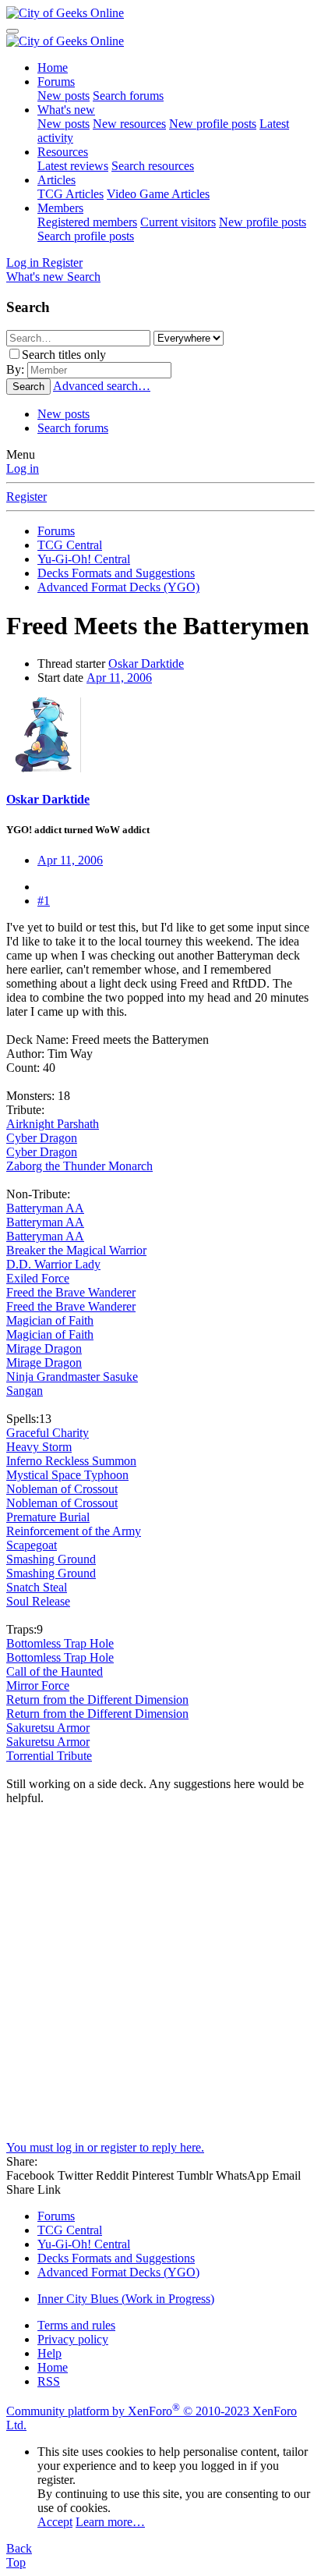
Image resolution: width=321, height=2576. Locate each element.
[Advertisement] (160, 1980)
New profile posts (213, 124)
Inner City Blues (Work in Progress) (126, 2299)
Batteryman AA (45, 1208)
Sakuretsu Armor (48, 1728)
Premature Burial (48, 1517)
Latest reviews (73, 166)
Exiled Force (38, 1278)
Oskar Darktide (146, 664)
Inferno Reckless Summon (71, 1461)
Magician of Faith (50, 1320)
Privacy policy (73, 2339)
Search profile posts (86, 236)
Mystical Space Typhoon (67, 1475)
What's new (66, 110)
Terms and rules (76, 2325)
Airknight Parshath (53, 1124)
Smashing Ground (51, 1559)
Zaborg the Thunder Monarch (79, 1166)
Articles (56, 180)
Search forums (128, 96)
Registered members (87, 222)
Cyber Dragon (42, 1138)
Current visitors (178, 222)
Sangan (25, 1391)
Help (49, 2353)
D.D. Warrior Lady (53, 1264)
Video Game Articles (158, 194)
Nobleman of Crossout (62, 1489)
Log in (23, 468)
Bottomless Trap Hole (60, 1643)
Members (60, 208)
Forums (56, 82)
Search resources (153, 166)
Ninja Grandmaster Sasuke (72, 1377)
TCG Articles (71, 194)
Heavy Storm (39, 1447)
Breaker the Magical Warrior (76, 1250)
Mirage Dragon (44, 1348)
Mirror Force (38, 1685)
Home (53, 67)
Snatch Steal (37, 1587)
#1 (44, 901)
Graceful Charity (48, 1433)
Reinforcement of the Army (74, 1531)
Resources (63, 152)
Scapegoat (32, 1545)
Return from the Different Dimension (97, 1700)
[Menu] (12, 31)
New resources (129, 124)
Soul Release (38, 1601)
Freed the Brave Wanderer (71, 1292)
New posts (63, 96)
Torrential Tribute (49, 1756)
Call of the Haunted (55, 1671)
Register (26, 497)
